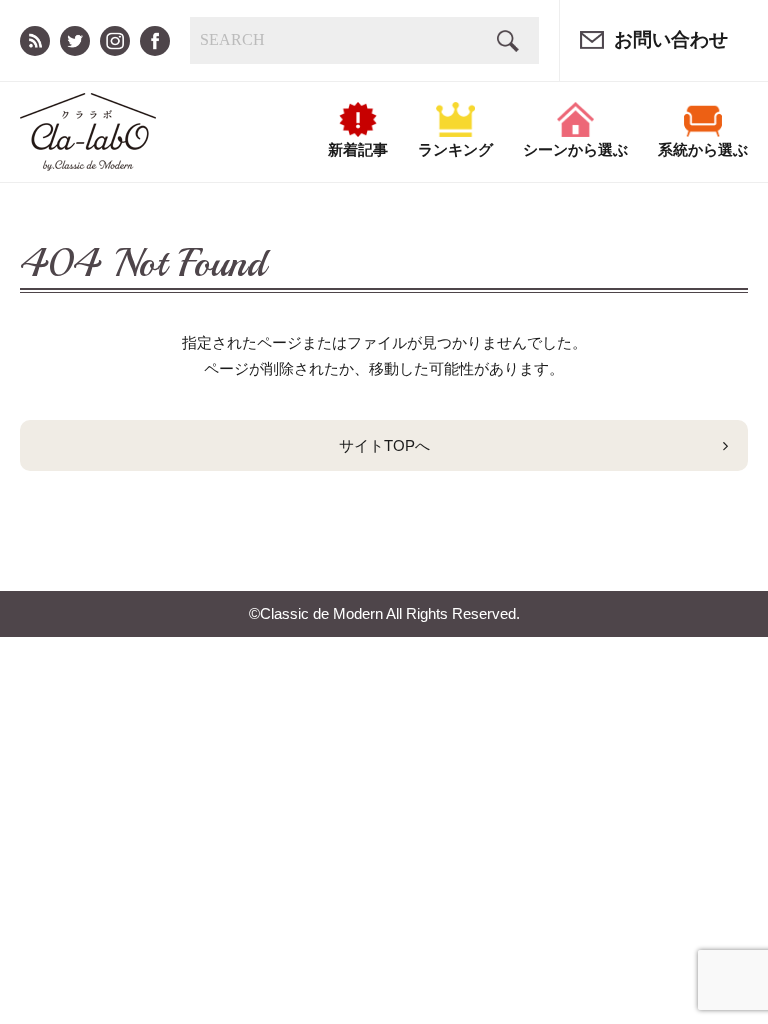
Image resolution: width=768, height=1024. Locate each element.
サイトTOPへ (384, 445)
